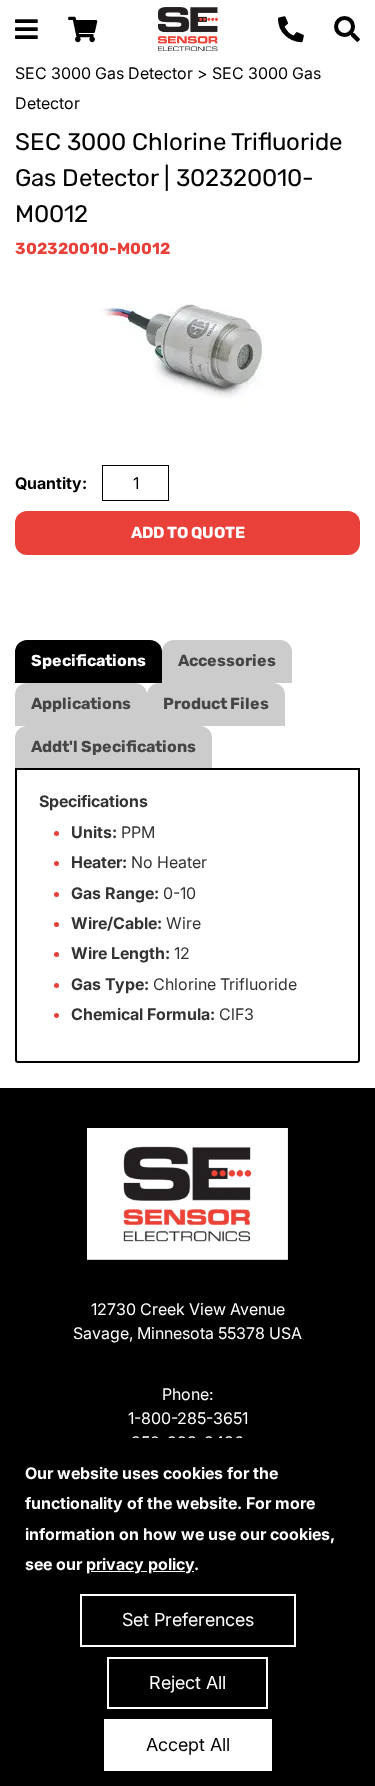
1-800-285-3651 (188, 1418)
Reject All (187, 1682)
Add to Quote (188, 532)
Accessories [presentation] (227, 660)
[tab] (88, 661)
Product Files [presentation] (216, 703)
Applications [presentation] (81, 703)
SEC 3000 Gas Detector (104, 73)
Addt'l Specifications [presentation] (113, 746)
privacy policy (140, 1564)
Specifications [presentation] (88, 660)
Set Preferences (188, 1619)
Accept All (188, 1744)
